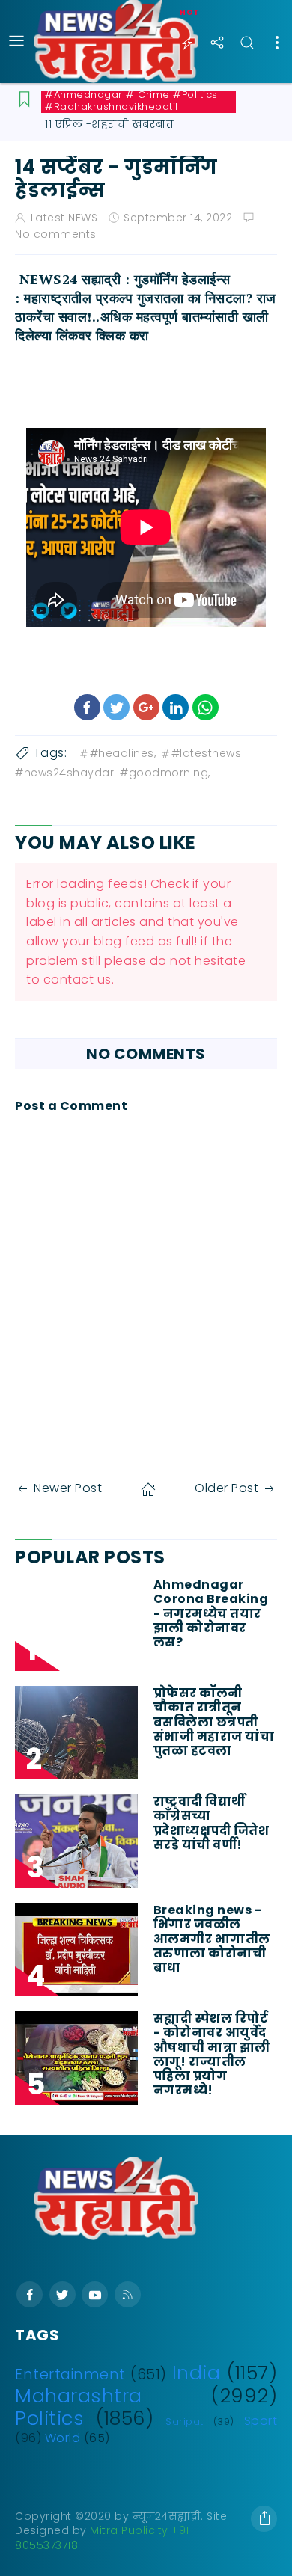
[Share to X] (116, 707)
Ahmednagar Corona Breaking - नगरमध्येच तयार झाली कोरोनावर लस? (211, 1613)
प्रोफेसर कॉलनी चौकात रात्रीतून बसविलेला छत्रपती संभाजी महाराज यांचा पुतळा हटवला (214, 1722)
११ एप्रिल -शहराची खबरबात (109, 124)
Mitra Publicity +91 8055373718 (102, 2538)
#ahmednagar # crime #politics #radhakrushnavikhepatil (131, 101)
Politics (49, 2418)
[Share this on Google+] (146, 707)
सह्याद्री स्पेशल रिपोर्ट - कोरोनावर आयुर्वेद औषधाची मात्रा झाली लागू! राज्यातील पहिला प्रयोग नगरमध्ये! (212, 2054)
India (197, 2373)
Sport (261, 2421)
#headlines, (123, 753)
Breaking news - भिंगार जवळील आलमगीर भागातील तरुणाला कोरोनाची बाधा (212, 1939)
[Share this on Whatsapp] (206, 707)
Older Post (226, 1488)
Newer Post (68, 1488)
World (63, 2438)
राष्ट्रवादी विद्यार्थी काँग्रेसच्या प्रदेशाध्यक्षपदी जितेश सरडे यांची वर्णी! (212, 1823)
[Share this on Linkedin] (176, 707)
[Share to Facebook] (87, 707)
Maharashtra (79, 2396)
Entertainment (70, 2374)
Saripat (185, 2422)
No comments (56, 234)
